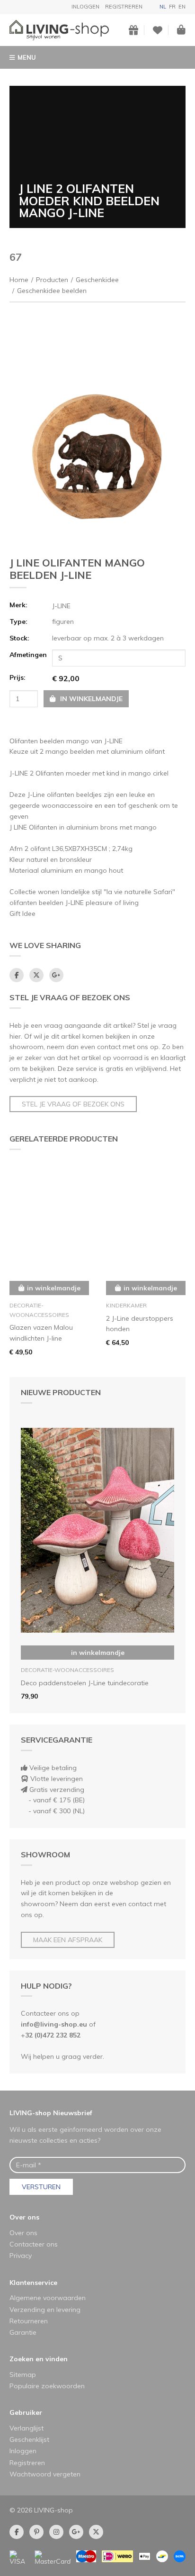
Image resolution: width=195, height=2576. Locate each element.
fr (172, 7)
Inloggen (85, 7)
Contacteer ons (34, 2244)
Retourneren (29, 2321)
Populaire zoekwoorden (47, 2386)
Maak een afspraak (68, 1940)
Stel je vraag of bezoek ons (73, 1104)
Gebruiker (26, 2412)
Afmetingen (28, 655)
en (182, 7)
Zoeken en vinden (39, 2359)
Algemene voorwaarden (48, 2298)
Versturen (41, 2187)
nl (163, 7)
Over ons (24, 2217)
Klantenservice (33, 2283)
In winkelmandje (98, 1653)
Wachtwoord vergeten (45, 2474)
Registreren (124, 7)
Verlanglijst (27, 2428)
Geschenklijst (29, 2439)
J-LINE (61, 606)
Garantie (23, 2332)
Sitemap (23, 2375)
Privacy (21, 2256)
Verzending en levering (45, 2310)
